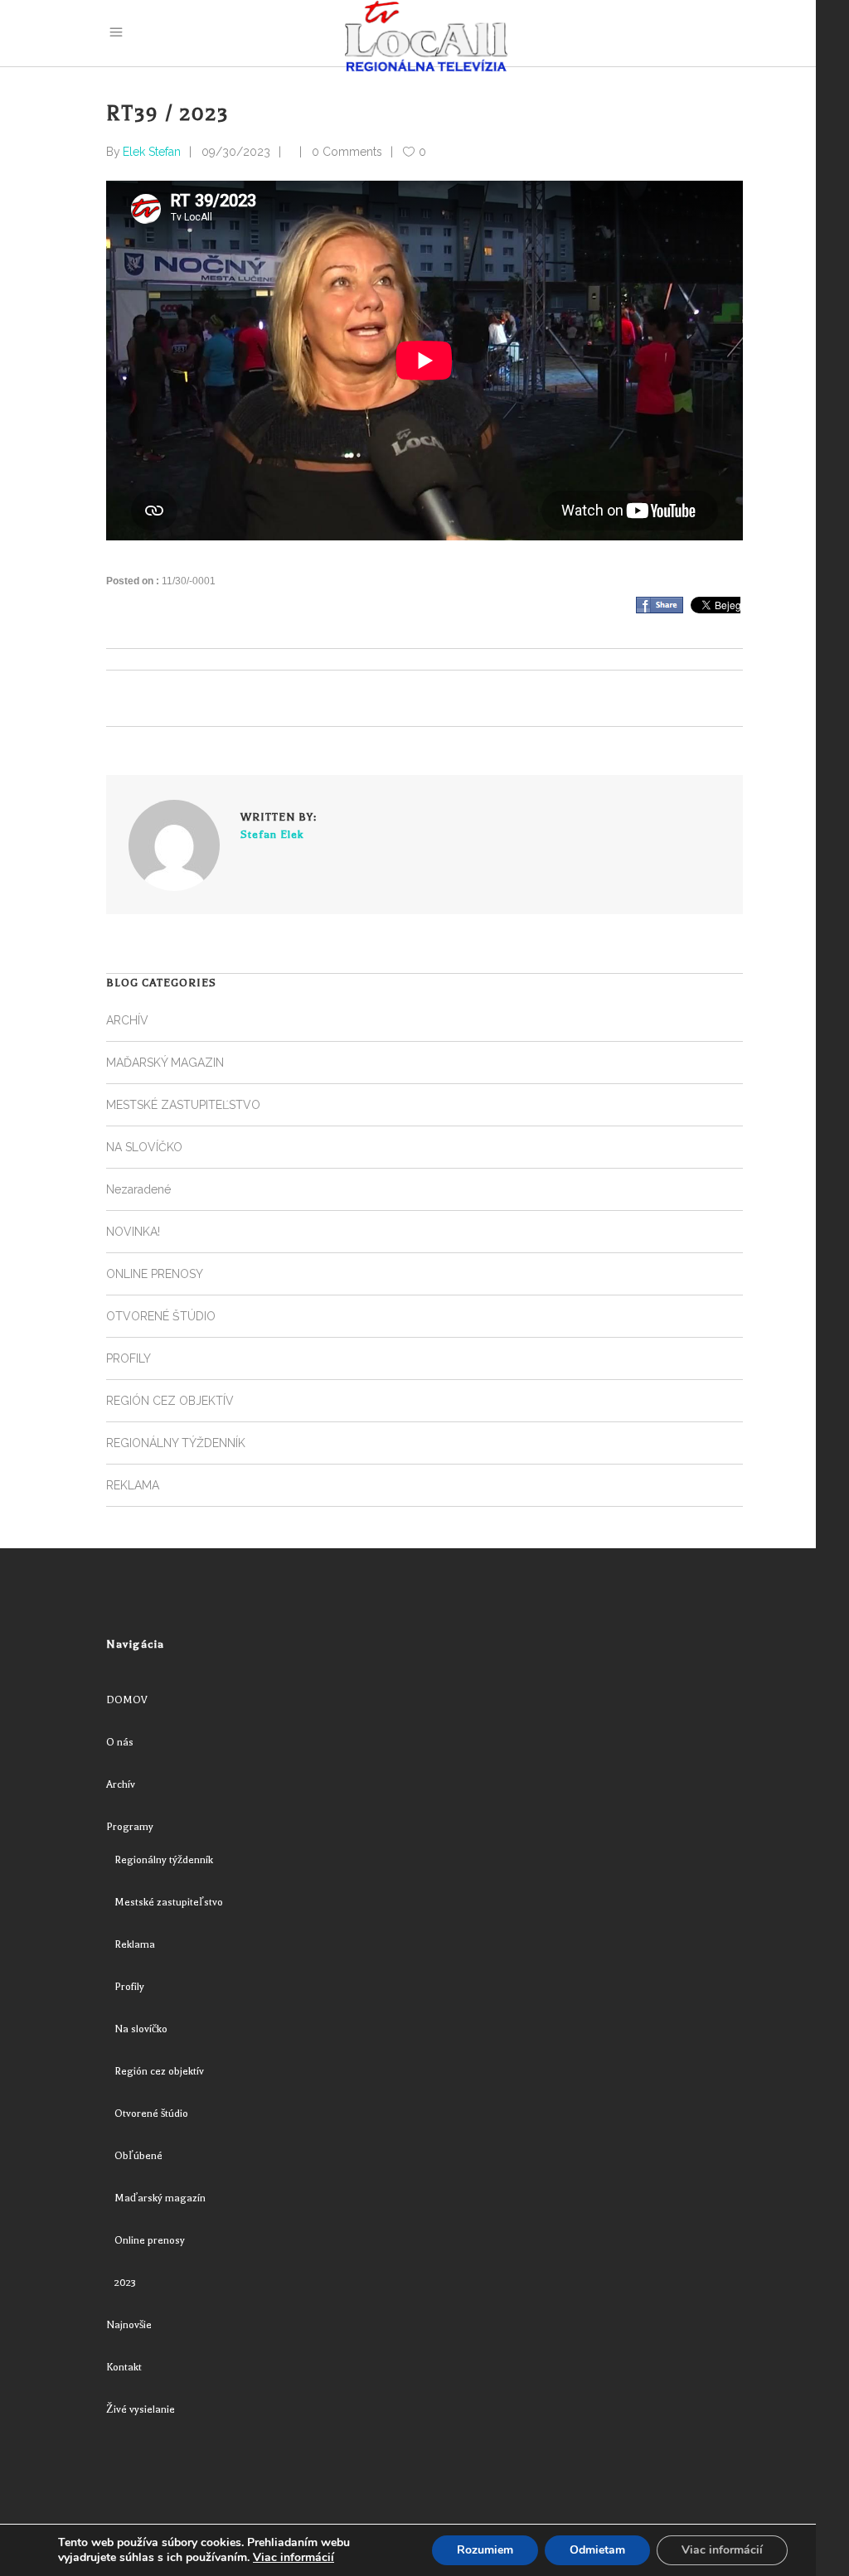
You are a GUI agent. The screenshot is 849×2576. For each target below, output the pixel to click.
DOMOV (127, 1700)
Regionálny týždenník (164, 1860)
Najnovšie (129, 2325)
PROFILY (129, 1358)
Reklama (135, 1944)
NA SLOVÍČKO (144, 1147)
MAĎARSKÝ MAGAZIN (165, 1063)
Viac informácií (294, 2558)
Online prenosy (150, 2240)
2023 (125, 2283)
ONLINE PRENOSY (155, 1274)
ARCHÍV (127, 1020)
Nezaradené (138, 1189)
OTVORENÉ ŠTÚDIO (161, 1316)
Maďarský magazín (160, 2198)
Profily (129, 1987)
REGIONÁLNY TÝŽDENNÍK (176, 1443)
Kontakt (124, 2367)
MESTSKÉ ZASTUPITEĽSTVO (183, 1105)
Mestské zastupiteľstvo (169, 1902)
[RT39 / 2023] (174, 845)
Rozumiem (485, 2550)
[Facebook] (660, 605)
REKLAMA (133, 1485)
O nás (120, 1742)
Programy (130, 1827)
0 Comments (347, 152)
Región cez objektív (159, 2071)
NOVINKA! (133, 1232)
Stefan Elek (272, 834)
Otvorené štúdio (151, 2114)
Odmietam (597, 2550)
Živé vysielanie (141, 2409)
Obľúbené (138, 2156)
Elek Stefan (152, 152)
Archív (121, 1784)
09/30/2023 (236, 152)
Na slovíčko (141, 2029)
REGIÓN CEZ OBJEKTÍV (170, 1401)
